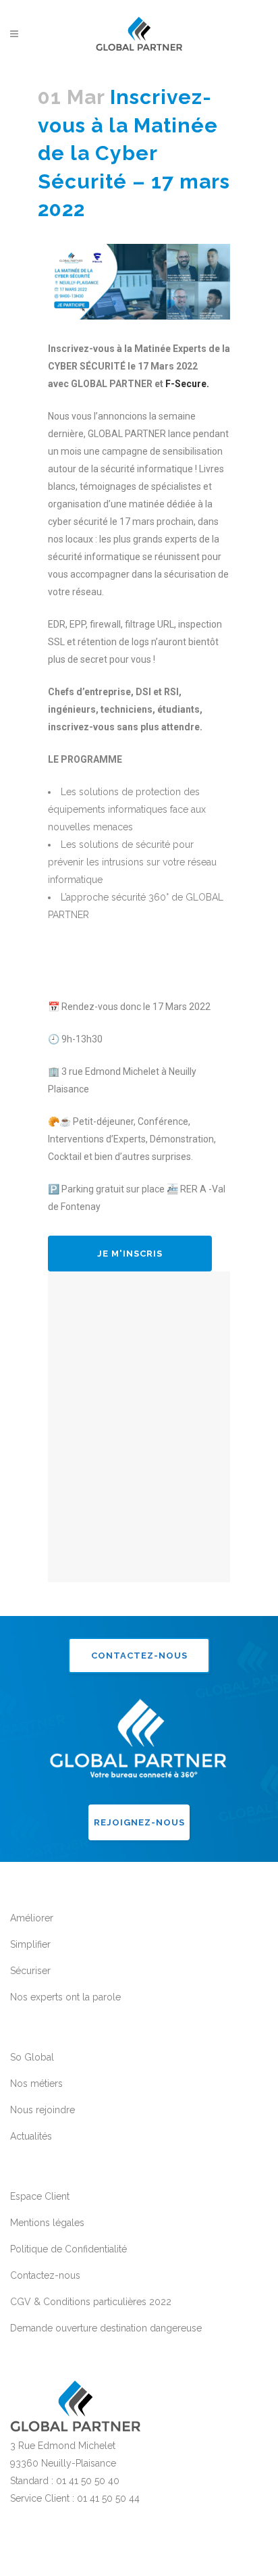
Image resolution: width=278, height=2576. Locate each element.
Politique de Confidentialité (68, 2249)
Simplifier (30, 1944)
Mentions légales (47, 2223)
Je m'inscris (130, 1254)
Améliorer (32, 1918)
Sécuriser (30, 1971)
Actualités (31, 2136)
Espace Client (40, 2196)
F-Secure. (187, 384)
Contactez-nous (139, 1656)
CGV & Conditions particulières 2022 (91, 2302)
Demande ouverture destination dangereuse (106, 2328)
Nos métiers (36, 2083)
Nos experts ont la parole (65, 1997)
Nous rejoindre (43, 2110)
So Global (32, 2057)
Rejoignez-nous (139, 1822)
